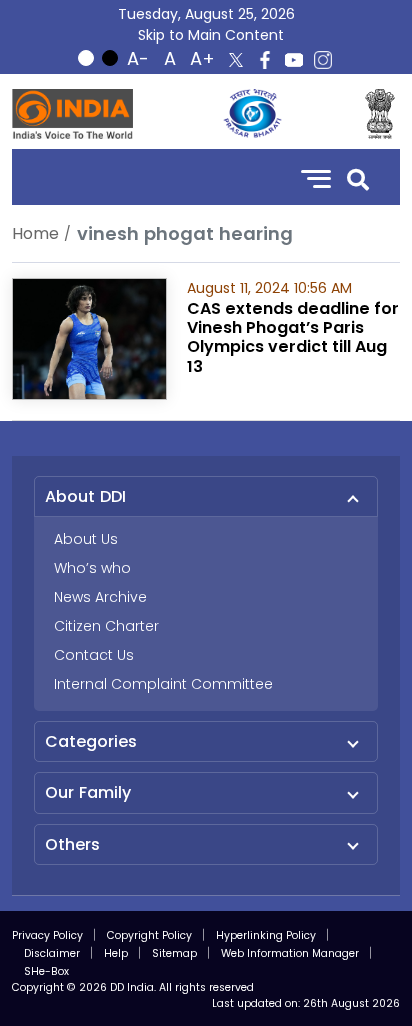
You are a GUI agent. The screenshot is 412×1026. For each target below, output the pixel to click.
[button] (358, 177)
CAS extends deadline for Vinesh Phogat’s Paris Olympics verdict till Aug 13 (293, 337)
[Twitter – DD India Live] (236, 60)
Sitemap (174, 953)
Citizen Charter (106, 626)
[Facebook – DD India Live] (265, 60)
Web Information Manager (290, 953)
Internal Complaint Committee (163, 684)
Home (35, 233)
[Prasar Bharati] (252, 114)
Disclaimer (52, 953)
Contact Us (94, 655)
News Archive (100, 597)
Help (116, 953)
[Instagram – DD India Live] (323, 60)
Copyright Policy (149, 935)
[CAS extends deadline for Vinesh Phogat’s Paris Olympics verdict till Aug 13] (89, 337)
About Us (86, 539)
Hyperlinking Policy (266, 935)
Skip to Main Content (211, 35)
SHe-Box (46, 971)
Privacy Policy (47, 935)
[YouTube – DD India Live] (294, 60)
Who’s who (92, 568)
